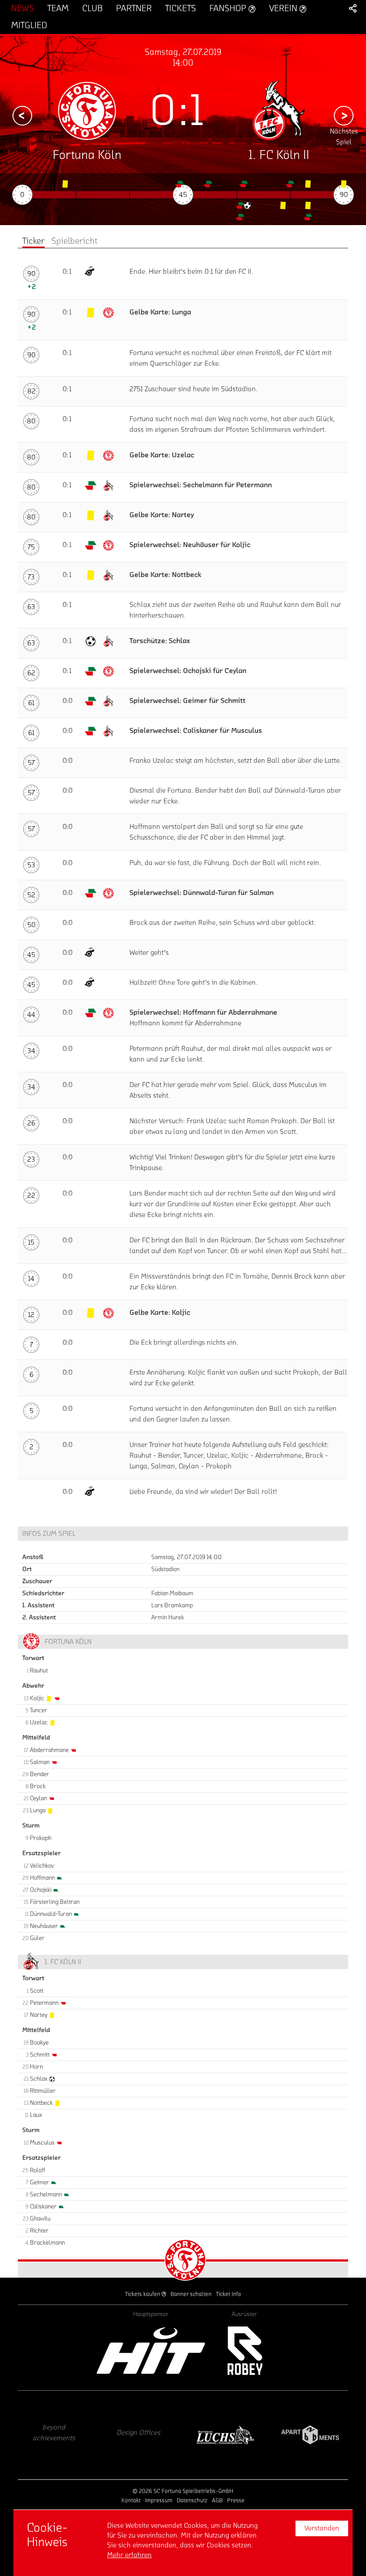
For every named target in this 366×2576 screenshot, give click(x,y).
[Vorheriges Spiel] (22, 116)
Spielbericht (74, 241)
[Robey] (244, 2351)
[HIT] (151, 2351)
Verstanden (322, 2528)
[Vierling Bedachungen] (310, 2435)
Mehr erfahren (129, 2555)
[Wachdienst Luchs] (141, 2435)
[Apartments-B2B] (225, 2435)
